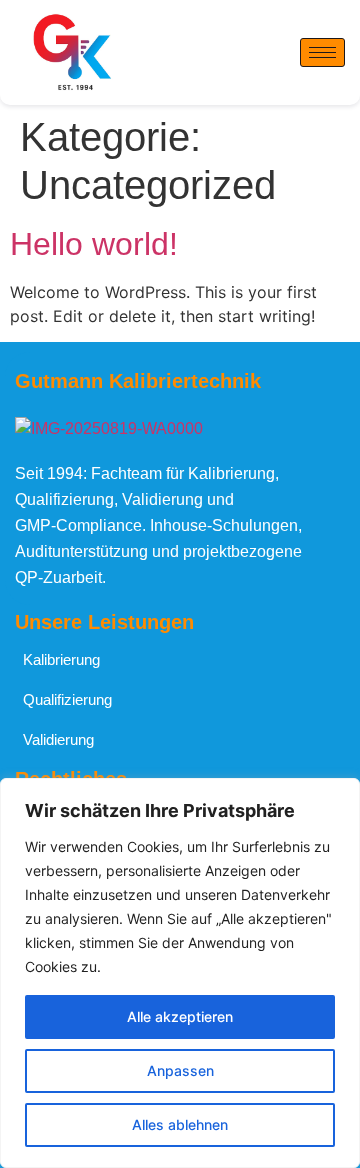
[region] (180, 973)
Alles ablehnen (180, 1124)
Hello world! (94, 244)
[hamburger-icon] (322, 52)
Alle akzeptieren (180, 1016)
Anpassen (180, 1070)
